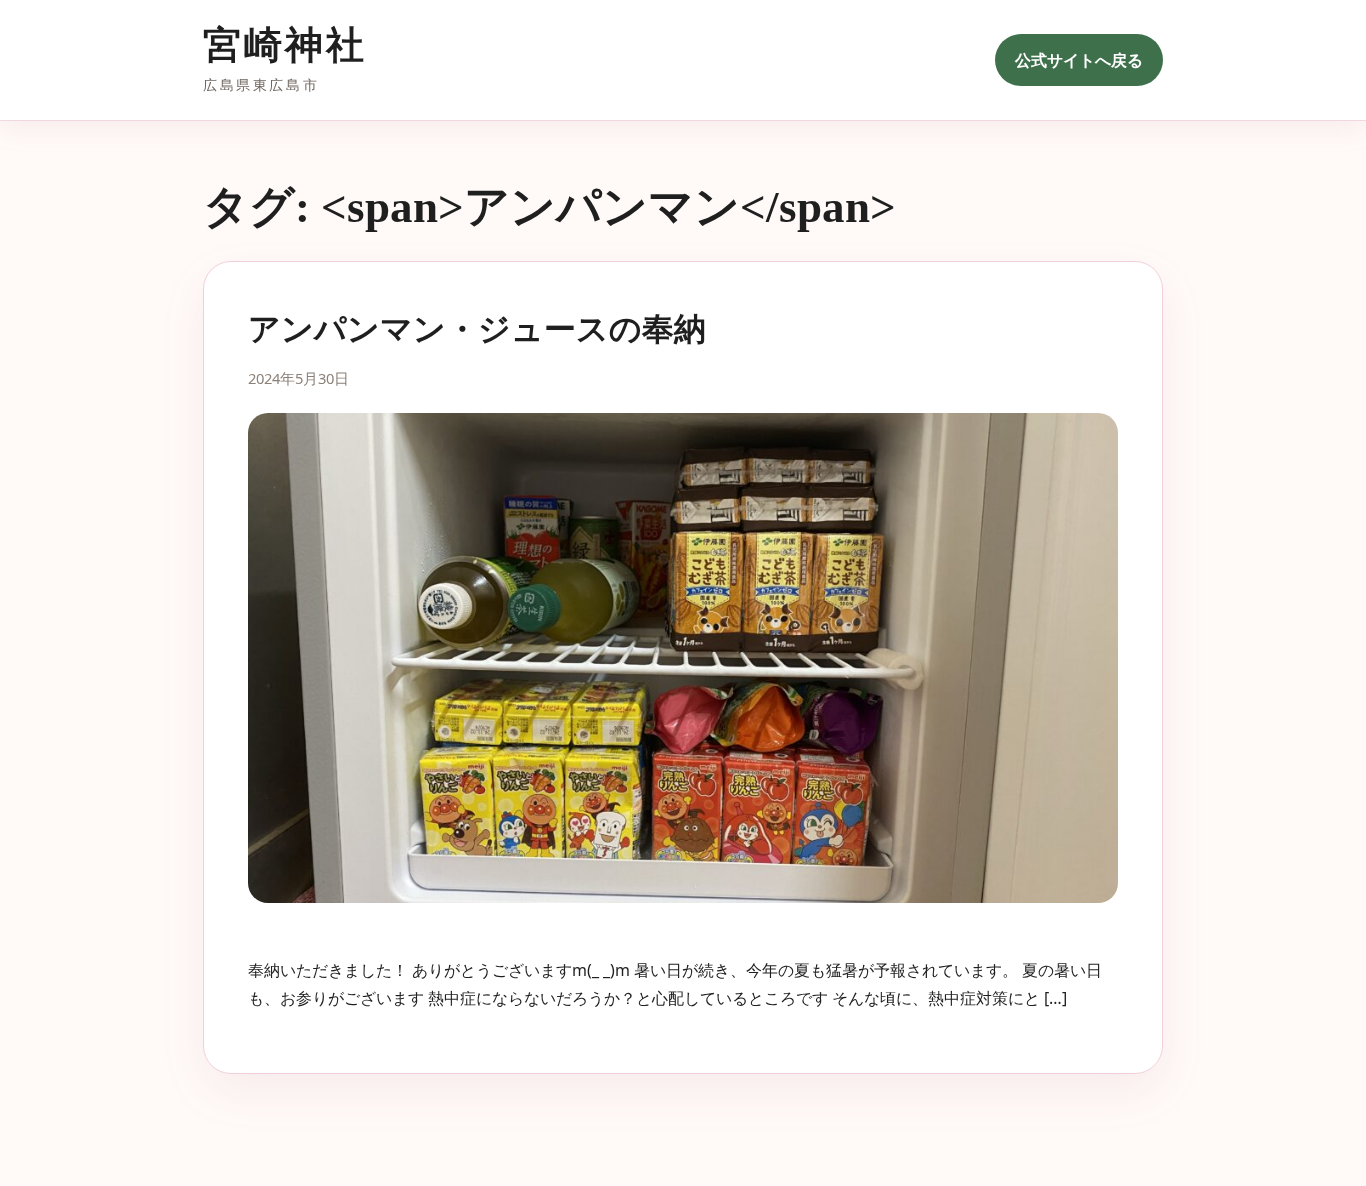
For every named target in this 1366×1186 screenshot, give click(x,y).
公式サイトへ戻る (1079, 60)
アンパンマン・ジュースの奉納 (477, 329)
